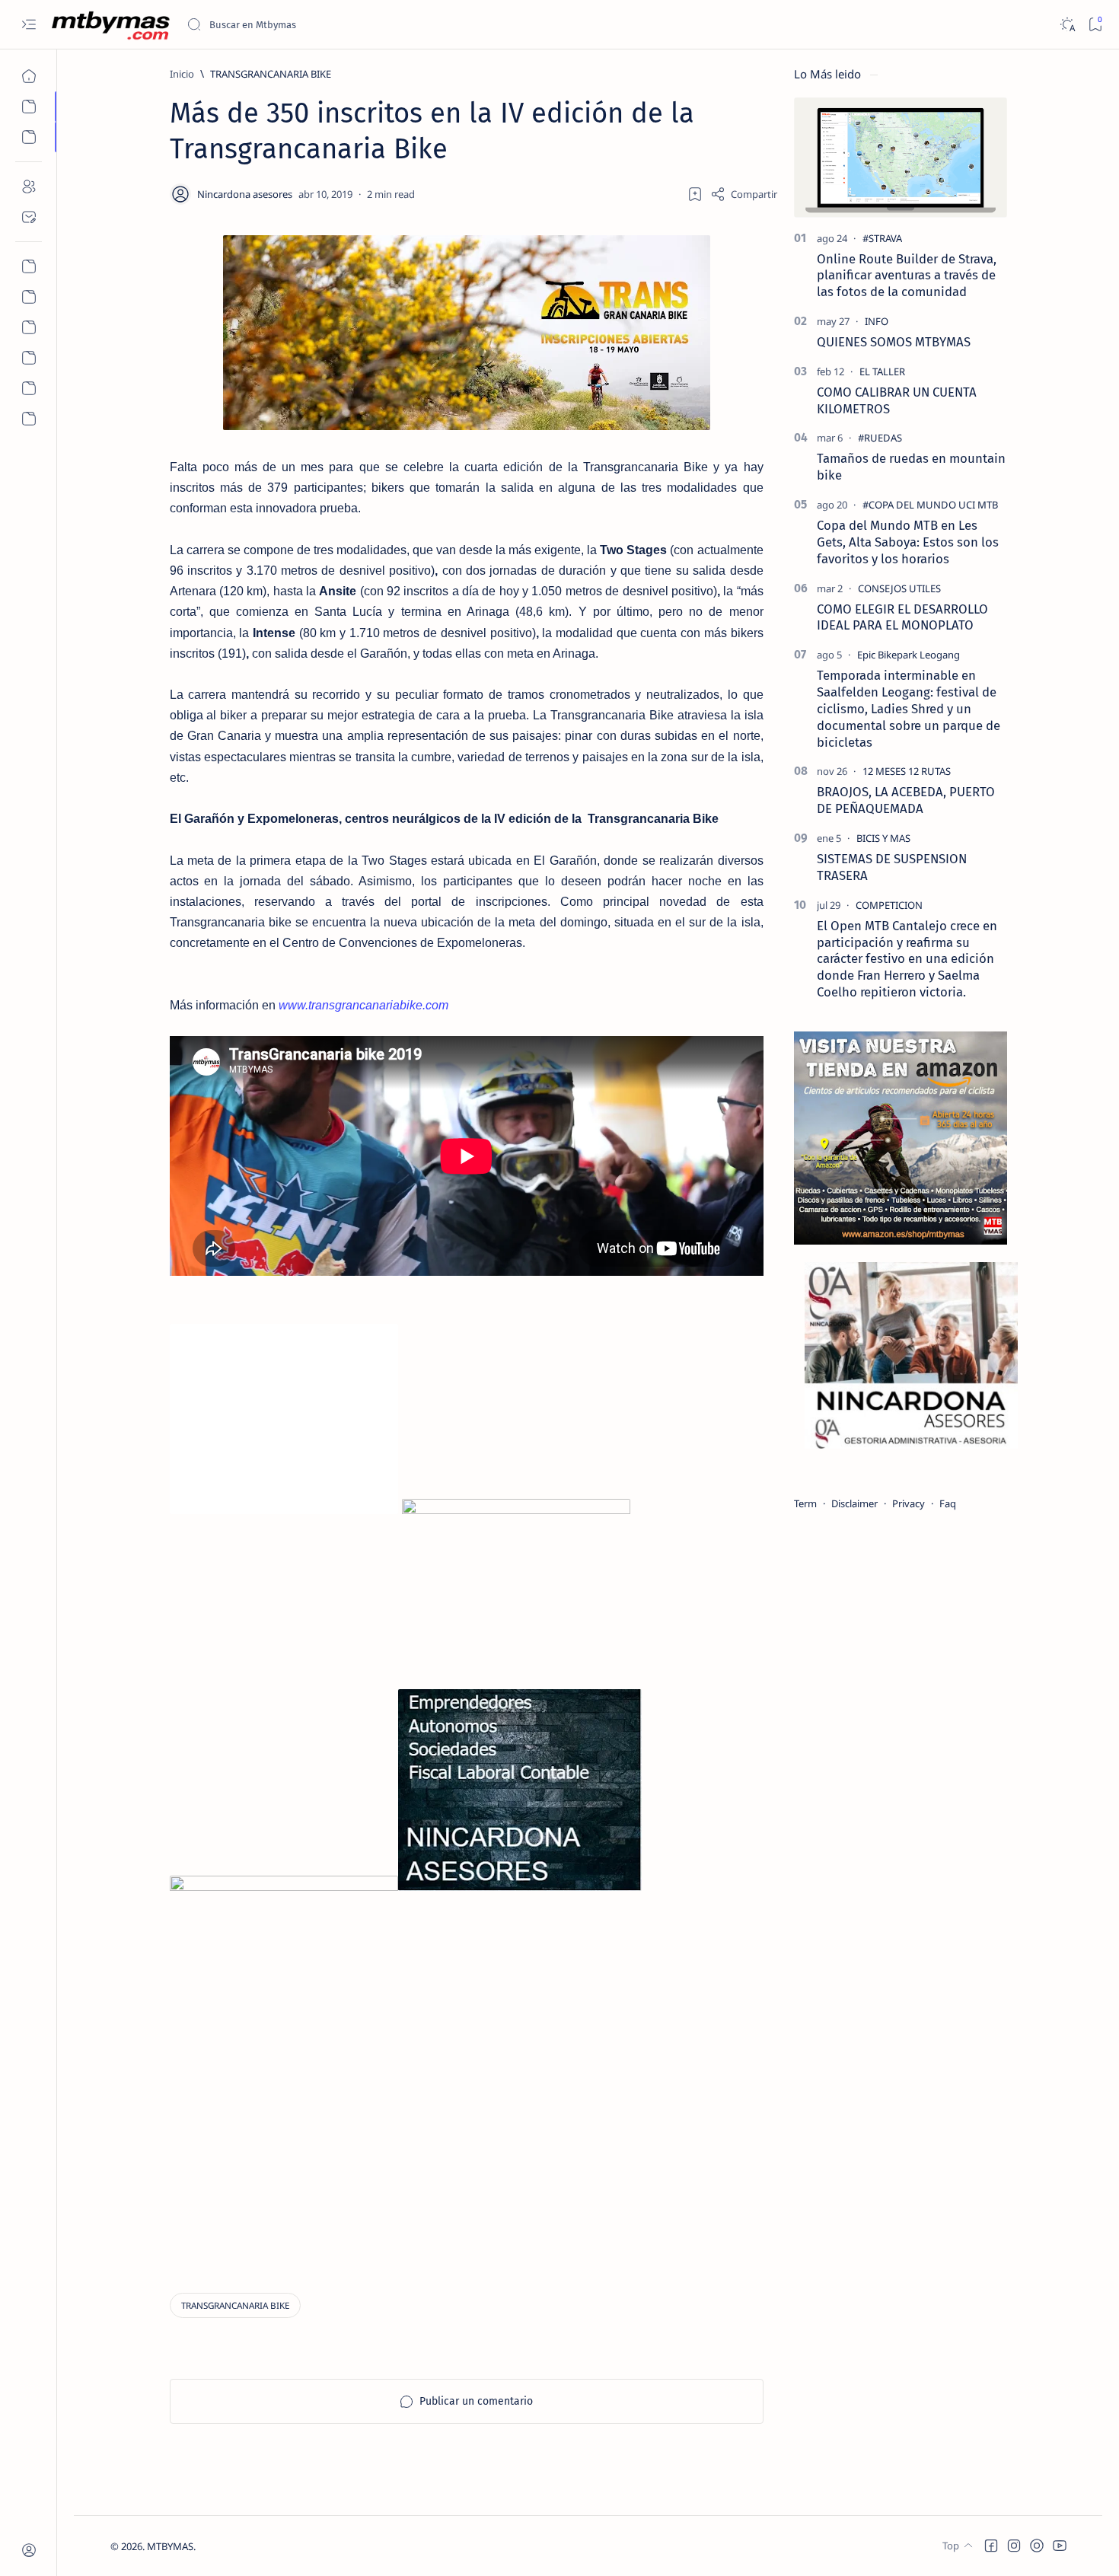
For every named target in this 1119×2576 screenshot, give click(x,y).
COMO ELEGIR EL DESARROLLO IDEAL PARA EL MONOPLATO (902, 617)
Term (805, 1503)
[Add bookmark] (695, 194)
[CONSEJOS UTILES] (899, 588)
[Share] (744, 194)
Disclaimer (854, 1503)
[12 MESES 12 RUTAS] (907, 771)
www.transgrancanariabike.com (363, 1005)
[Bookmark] (1095, 25)
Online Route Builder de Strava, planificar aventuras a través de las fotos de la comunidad (907, 276)
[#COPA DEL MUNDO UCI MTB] (930, 505)
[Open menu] (29, 25)
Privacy (909, 1503)
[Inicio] (29, 76)
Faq (948, 1503)
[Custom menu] (29, 266)
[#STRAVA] (882, 238)
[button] (991, 2546)
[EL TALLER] (882, 371)
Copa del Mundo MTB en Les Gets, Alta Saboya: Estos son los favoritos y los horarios (908, 542)
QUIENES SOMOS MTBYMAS (894, 342)
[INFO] (877, 321)
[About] (29, 187)
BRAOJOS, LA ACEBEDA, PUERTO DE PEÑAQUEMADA (906, 800)
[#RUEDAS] (880, 438)
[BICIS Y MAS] (883, 838)
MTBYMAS (170, 2546)
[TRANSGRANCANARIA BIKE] (235, 2305)
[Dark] (1067, 25)
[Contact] (29, 217)
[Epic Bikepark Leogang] (909, 655)
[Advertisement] (265, 2161)
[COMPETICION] (889, 905)
